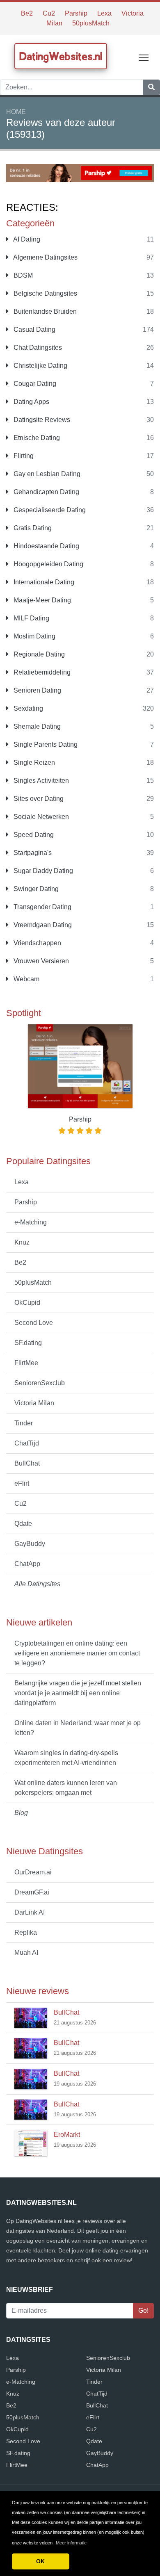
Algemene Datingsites (45, 257)
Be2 (27, 13)
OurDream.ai (33, 1872)
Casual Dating (34, 329)
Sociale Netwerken (40, 817)
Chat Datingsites (37, 348)
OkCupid (27, 1303)
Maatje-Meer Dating (41, 600)
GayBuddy (30, 1544)
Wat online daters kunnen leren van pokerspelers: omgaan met (66, 1788)
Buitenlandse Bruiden (44, 311)
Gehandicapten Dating (46, 492)
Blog (21, 1813)
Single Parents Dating (45, 744)
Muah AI (26, 1953)
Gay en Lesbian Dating (46, 474)
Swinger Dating (35, 889)
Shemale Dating (36, 726)
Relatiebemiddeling (41, 672)
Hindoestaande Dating (46, 546)
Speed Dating (33, 835)
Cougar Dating (34, 384)
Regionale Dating (38, 654)
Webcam (26, 979)
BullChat (27, 1463)
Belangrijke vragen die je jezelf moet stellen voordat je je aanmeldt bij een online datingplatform (78, 1693)
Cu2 (49, 13)
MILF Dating (31, 618)
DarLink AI (30, 1912)
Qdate (23, 1524)
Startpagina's (32, 853)
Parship (76, 13)
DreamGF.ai (32, 1892)
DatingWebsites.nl (61, 56)
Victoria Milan (34, 1403)
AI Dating (26, 239)
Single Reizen (33, 763)
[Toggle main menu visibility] (144, 57)
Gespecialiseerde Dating (49, 510)
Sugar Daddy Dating (42, 871)
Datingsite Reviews (41, 420)
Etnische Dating (36, 438)
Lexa (104, 13)
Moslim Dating (34, 636)
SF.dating (28, 1343)
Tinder (24, 1423)
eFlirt (22, 1483)
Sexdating (27, 708)
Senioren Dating (37, 690)
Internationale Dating (43, 582)
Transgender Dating (42, 907)
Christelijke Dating (40, 366)
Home (16, 112)
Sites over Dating (38, 799)
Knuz (22, 1242)
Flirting (23, 456)
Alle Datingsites (37, 1584)
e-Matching (31, 1222)
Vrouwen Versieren (40, 961)
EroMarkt (67, 2135)
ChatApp (27, 1564)
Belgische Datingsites (45, 293)
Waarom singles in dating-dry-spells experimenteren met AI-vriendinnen (66, 1758)
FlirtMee (26, 1363)
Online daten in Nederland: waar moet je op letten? (78, 1728)
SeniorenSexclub (40, 1383)
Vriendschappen (37, 943)
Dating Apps (31, 402)
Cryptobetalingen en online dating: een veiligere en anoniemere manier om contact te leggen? (77, 1653)
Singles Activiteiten (40, 781)
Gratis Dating (32, 528)
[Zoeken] (151, 87)
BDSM (22, 275)
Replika (26, 1932)
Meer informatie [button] (71, 2543)
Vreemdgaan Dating (42, 925)
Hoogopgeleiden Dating (48, 564)
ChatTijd (27, 1443)
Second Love (34, 1323)
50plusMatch (91, 23)
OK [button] (40, 2561)
